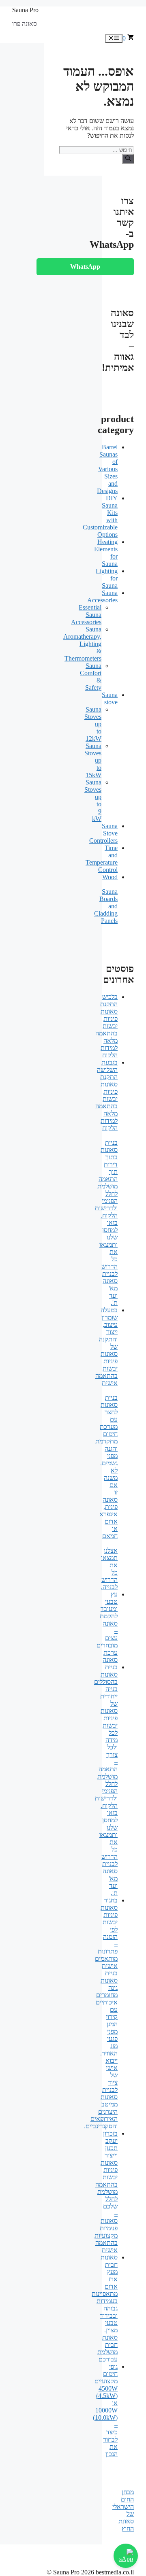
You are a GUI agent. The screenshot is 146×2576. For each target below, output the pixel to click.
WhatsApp (85, 267)
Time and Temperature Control (102, 859)
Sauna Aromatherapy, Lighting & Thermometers (82, 644)
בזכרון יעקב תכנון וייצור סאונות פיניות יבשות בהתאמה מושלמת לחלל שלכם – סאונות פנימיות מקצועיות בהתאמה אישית (106, 2192)
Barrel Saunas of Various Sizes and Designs (107, 469)
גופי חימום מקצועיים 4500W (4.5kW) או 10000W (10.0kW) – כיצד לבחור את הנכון (105, 2410)
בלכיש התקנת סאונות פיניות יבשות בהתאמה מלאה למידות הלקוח (106, 1026)
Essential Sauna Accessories (86, 615)
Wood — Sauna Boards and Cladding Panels (106, 899)
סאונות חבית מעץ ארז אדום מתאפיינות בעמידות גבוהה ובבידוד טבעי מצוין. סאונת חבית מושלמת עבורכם (105, 2308)
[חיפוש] (128, 159)
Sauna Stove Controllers (103, 833)
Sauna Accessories (102, 596)
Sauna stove (110, 698)
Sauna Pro (25, 10)
